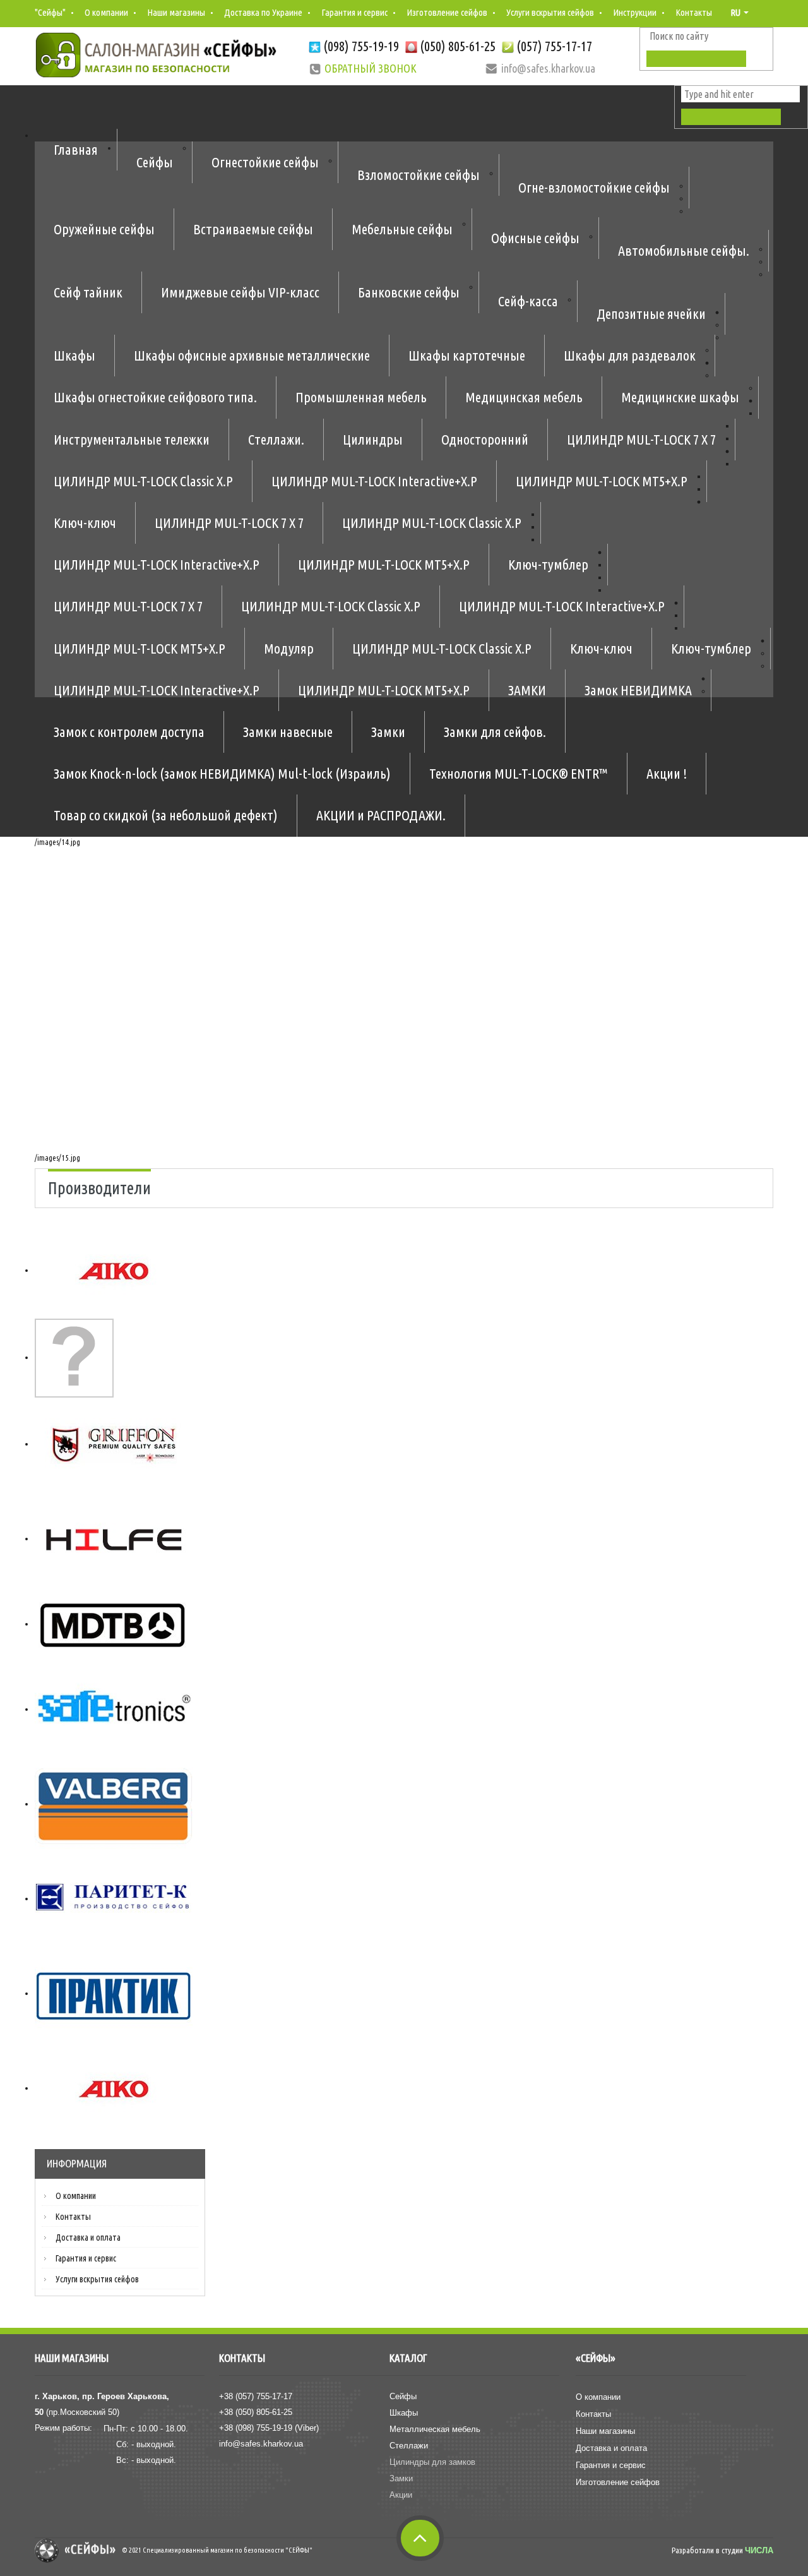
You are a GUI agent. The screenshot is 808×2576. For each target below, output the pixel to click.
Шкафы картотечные (467, 355)
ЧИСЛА (759, 2550)
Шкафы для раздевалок (630, 355)
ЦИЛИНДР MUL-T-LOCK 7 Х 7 (641, 439)
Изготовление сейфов (447, 12)
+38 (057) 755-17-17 (256, 2396)
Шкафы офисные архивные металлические (252, 355)
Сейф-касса (528, 301)
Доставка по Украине (263, 12)
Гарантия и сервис (354, 12)
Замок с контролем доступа (129, 732)
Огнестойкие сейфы (265, 162)
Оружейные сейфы (104, 229)
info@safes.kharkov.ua (261, 2444)
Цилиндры (373, 439)
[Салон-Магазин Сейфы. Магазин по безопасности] (156, 55)
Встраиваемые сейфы (253, 229)
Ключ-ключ (85, 523)
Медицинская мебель (524, 397)
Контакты (694, 12)
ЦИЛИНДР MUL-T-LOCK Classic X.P (143, 481)
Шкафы (74, 355)
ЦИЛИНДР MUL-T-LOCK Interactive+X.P (374, 481)
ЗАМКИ (527, 690)
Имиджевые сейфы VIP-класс (240, 292)
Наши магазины (176, 12)
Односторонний (485, 439)
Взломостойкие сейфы (419, 175)
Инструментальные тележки (132, 439)
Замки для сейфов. (495, 732)
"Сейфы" (50, 12)
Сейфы (155, 162)
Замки (388, 732)
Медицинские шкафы (680, 397)
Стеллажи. (276, 439)
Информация (77, 2163)
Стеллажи (409, 2446)
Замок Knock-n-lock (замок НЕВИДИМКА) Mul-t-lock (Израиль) (222, 773)
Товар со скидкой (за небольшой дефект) (166, 815)
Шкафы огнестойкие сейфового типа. (155, 397)
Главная (76, 149)
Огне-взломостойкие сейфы (594, 187)
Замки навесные (288, 732)
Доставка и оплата (88, 2238)
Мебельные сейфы (402, 229)
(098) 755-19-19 (361, 46)
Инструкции (635, 12)
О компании (106, 12)
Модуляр (289, 648)
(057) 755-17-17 (554, 46)
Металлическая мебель (435, 2429)
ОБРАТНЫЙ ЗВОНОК (371, 68)
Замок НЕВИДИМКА (638, 690)
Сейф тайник (88, 292)
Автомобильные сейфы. (684, 250)
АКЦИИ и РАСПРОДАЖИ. (381, 815)
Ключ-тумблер (548, 564)
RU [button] (736, 12)
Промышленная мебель (361, 397)
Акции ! (667, 773)
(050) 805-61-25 (458, 46)
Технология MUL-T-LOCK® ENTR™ (519, 773)
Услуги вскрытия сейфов (550, 12)
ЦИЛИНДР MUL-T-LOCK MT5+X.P (602, 481)
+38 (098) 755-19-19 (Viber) (269, 2428)
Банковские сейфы (409, 292)
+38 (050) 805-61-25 (256, 2412)
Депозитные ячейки (651, 314)
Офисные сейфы (535, 238)
